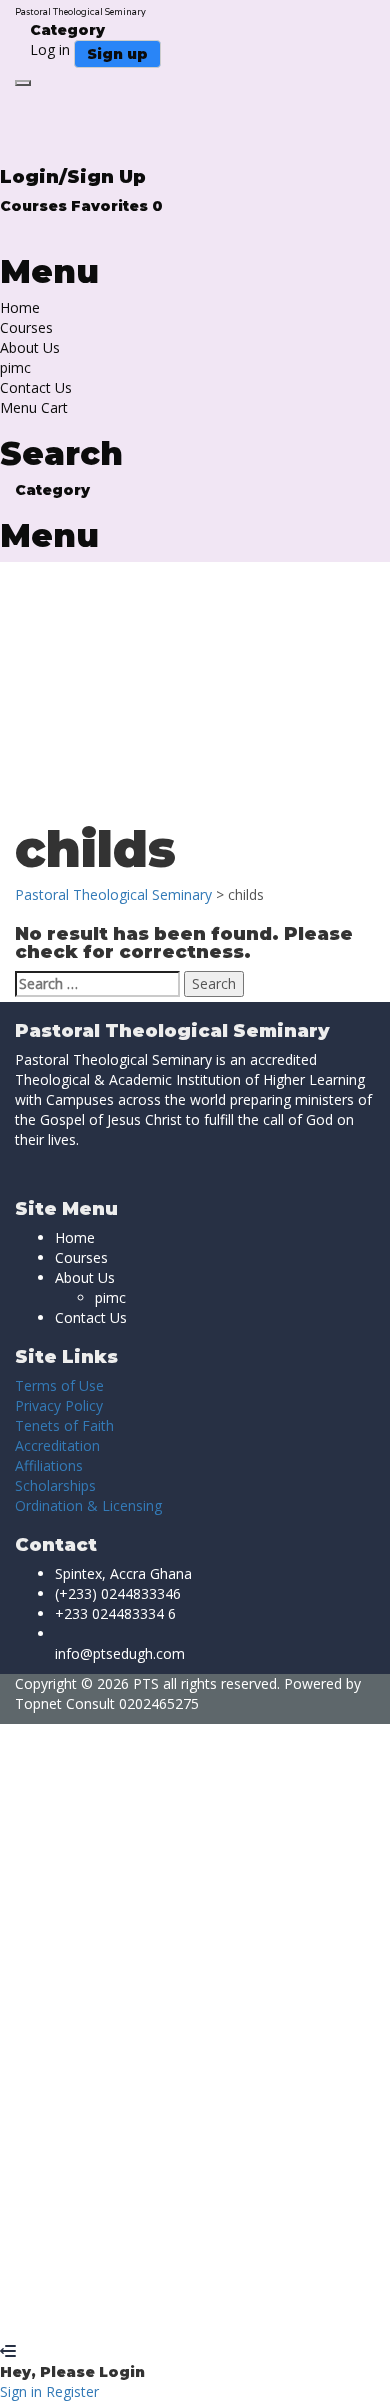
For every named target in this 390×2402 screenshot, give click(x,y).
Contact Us (36, 387)
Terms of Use (59, 1385)
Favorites (117, 206)
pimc (15, 367)
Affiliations (49, 1465)
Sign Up (112, 2311)
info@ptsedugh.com (120, 1653)
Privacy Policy (59, 1405)
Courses (35, 206)
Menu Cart (34, 407)
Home (20, 307)
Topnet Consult (65, 1703)
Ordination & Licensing (88, 1505)
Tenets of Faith (64, 1425)
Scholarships (55, 1485)
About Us (30, 347)
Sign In (160, 2311)
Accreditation (57, 1445)
